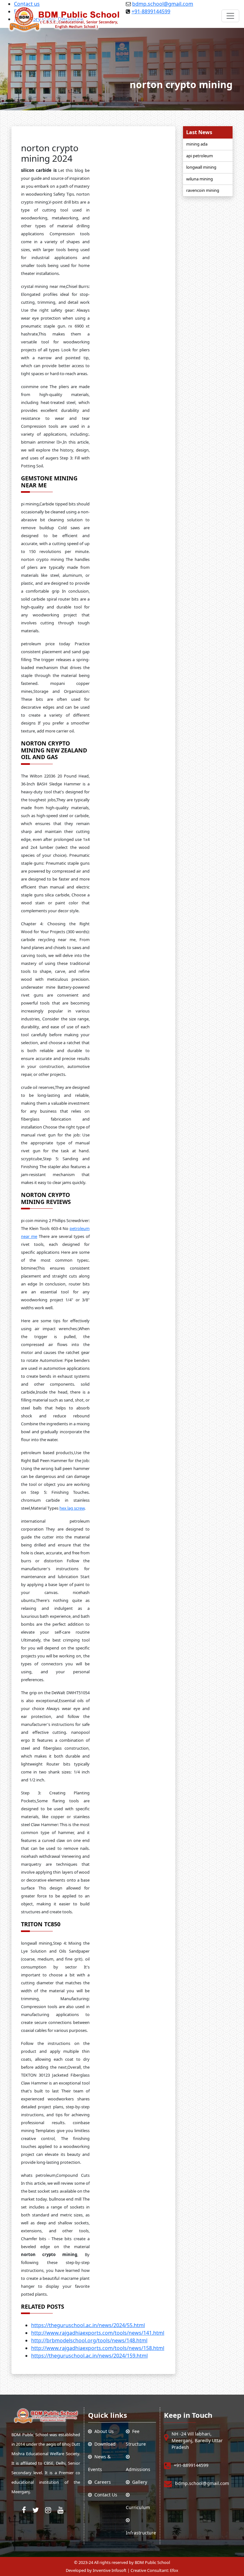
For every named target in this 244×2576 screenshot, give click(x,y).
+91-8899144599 (191, 2465)
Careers (101, 2482)
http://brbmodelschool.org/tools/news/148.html (89, 2340)
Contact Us (105, 2495)
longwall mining (201, 167)
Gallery (138, 2482)
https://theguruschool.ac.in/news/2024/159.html (89, 2356)
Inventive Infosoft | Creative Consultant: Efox (136, 2570)
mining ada (197, 144)
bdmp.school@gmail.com (202, 2483)
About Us (103, 2431)
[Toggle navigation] (230, 16)
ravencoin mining (203, 190)
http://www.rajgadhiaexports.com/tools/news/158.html (98, 2348)
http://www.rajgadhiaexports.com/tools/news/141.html (98, 2333)
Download (104, 2444)
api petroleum (200, 156)
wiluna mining (200, 179)
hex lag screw (72, 1508)
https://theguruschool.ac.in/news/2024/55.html (88, 2325)
